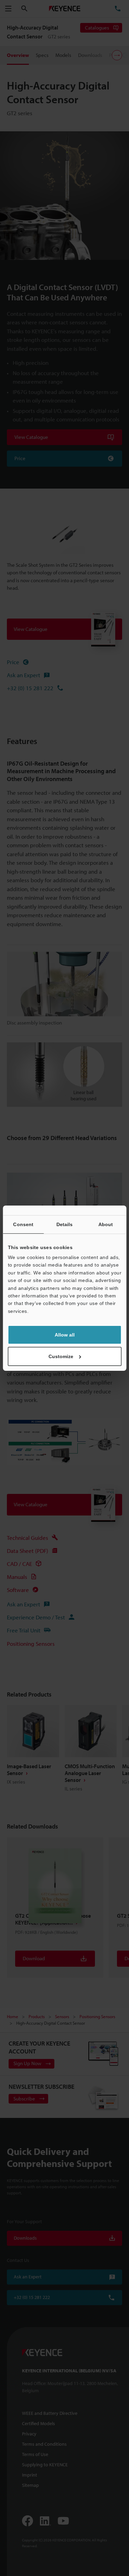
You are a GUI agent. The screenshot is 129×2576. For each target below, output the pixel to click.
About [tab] (106, 1224)
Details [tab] (65, 1224)
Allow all (65, 1335)
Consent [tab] (23, 1224)
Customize (61, 1356)
